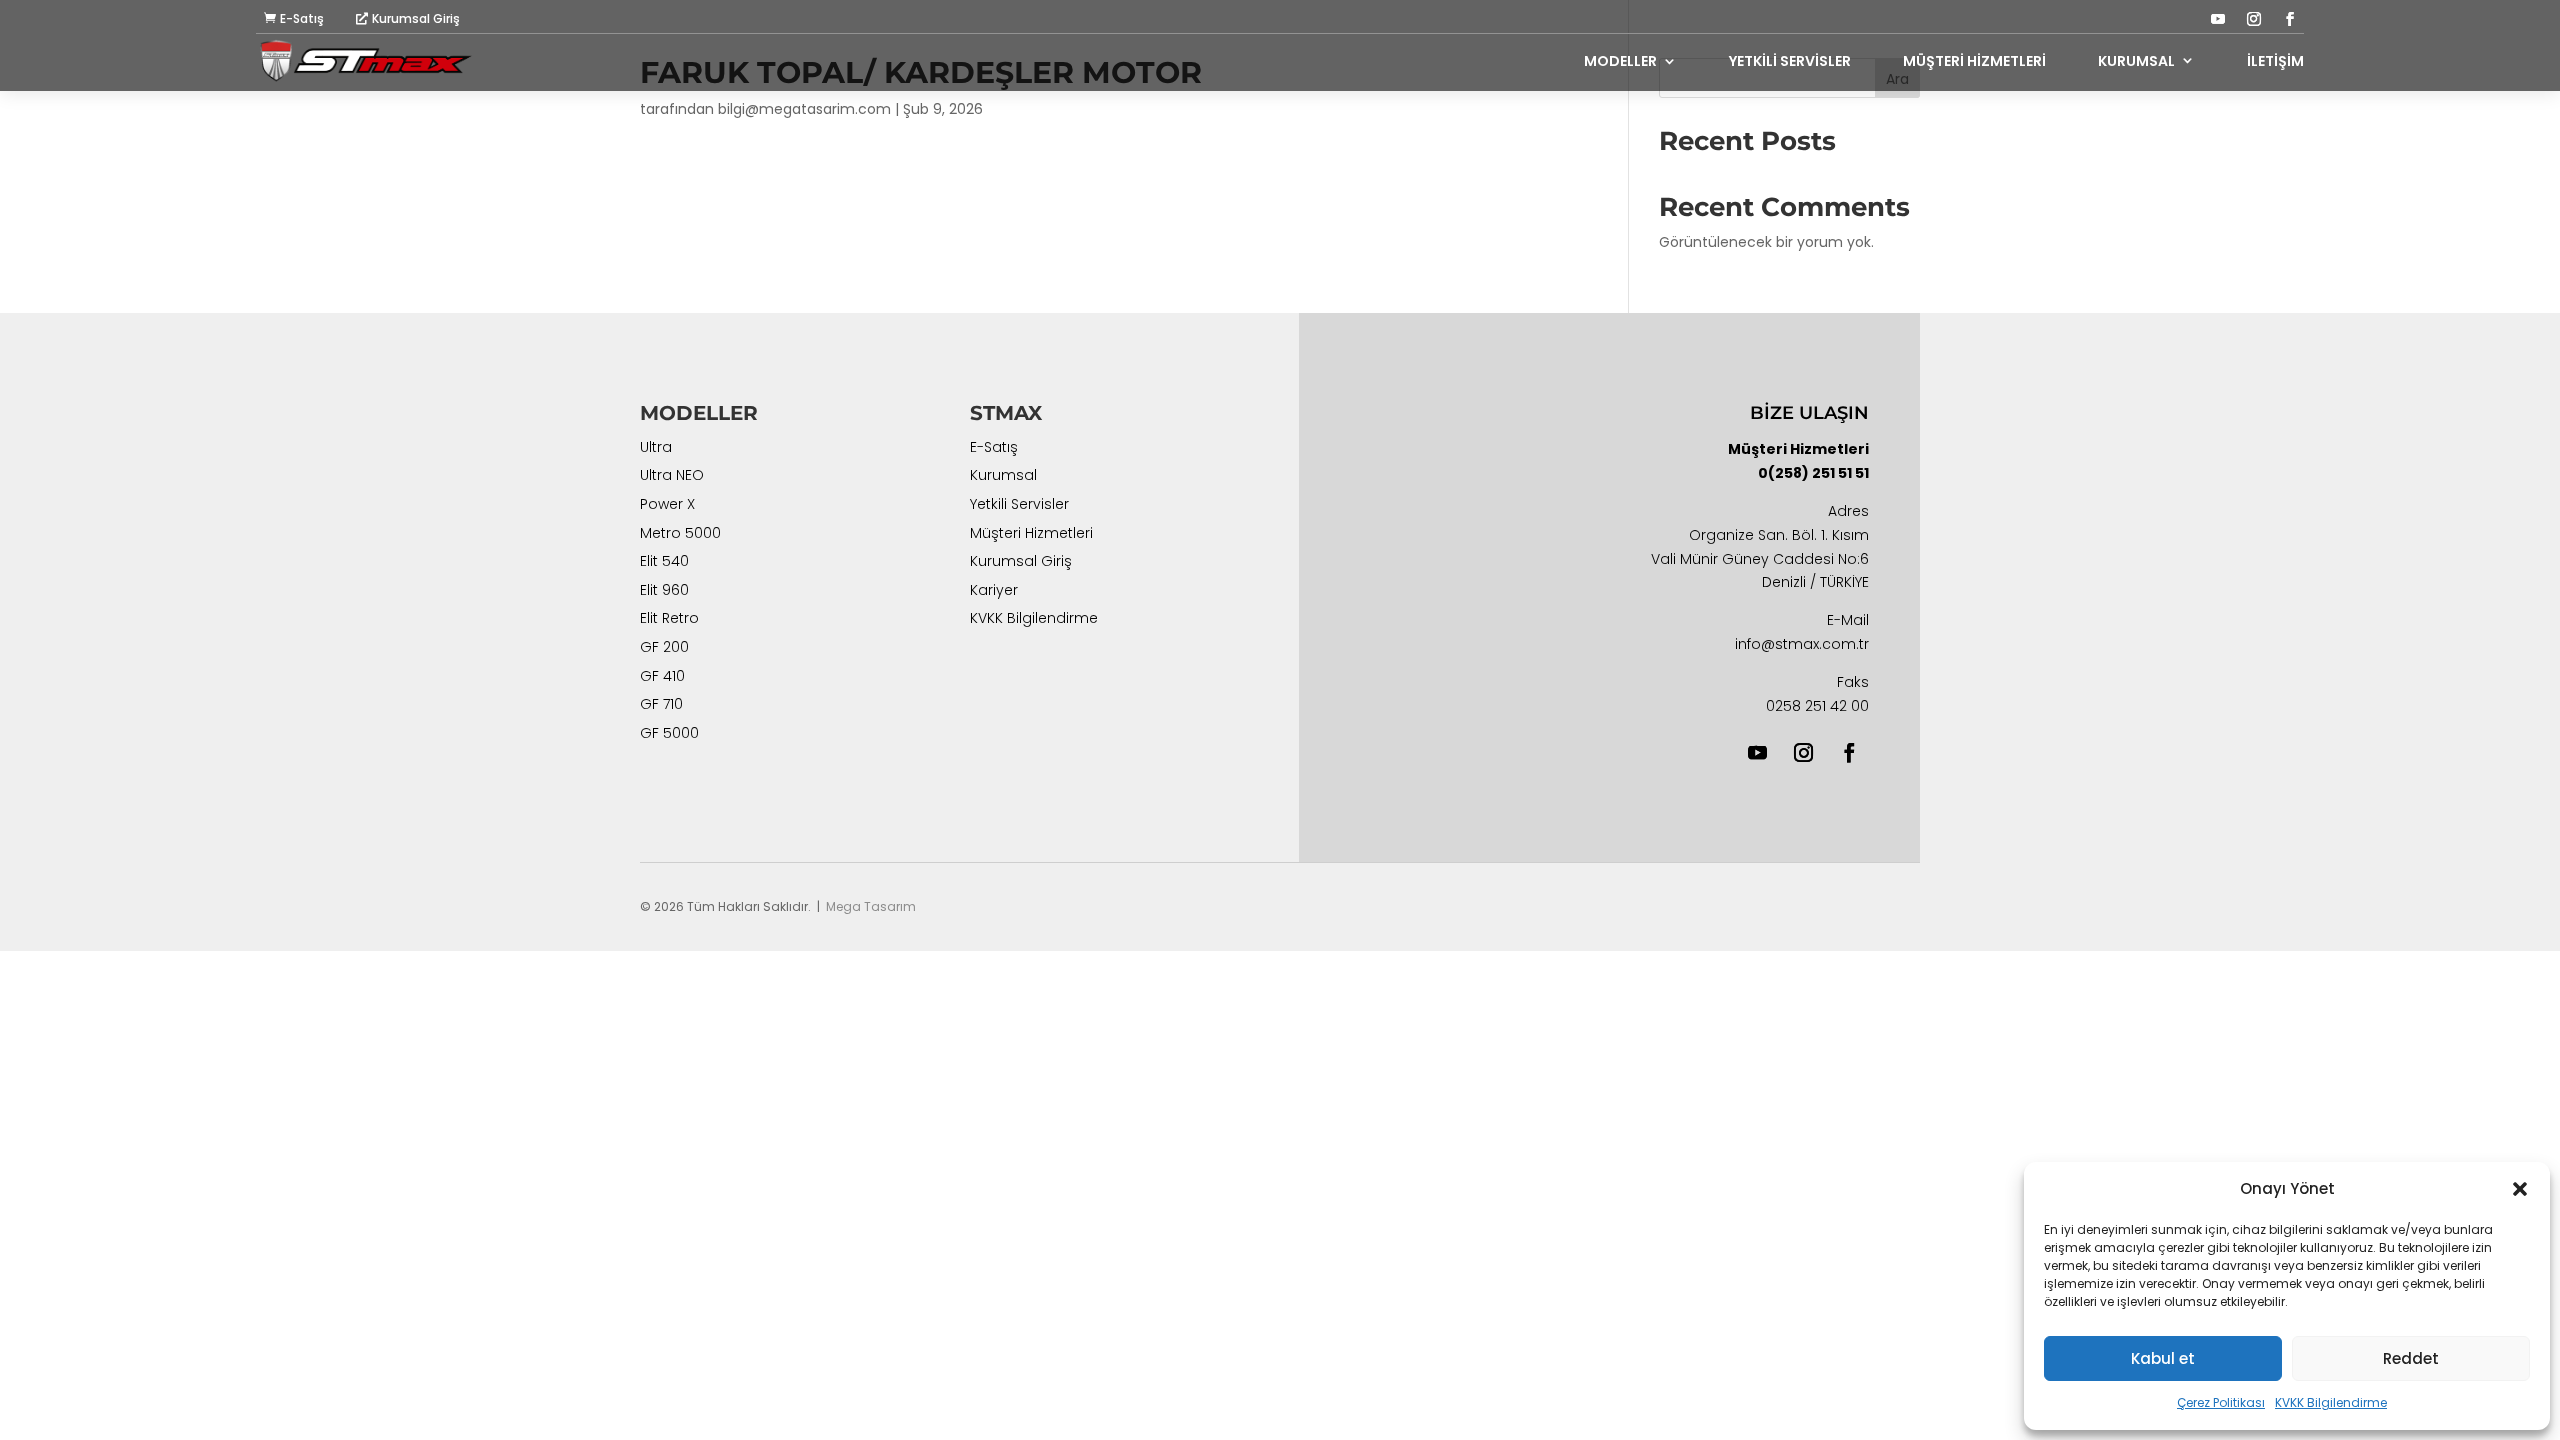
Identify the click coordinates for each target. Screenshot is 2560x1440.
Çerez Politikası (2221, 1402)
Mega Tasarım (871, 906)
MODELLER (1620, 61)
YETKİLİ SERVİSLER (1790, 61)
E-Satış (302, 18)
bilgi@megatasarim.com (804, 109)
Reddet (2411, 1358)
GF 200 (664, 649)
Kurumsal (1003, 477)
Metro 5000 (680, 535)
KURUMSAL (2136, 61)
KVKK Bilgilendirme (2331, 1402)
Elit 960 (664, 592)
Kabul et (2163, 1358)
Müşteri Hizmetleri (1031, 535)
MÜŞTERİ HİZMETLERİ (1974, 61)
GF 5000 (669, 735)
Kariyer (994, 592)
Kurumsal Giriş (416, 18)
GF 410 (662, 678)
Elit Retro (669, 620)
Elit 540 (664, 563)
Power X (667, 506)
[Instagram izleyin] (2254, 19)
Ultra (656, 449)
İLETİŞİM (2275, 61)
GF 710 (661, 706)
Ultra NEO (672, 477)
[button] (2520, 1189)
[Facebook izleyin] (2290, 19)
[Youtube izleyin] (2218, 19)
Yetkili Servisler (1019, 506)
